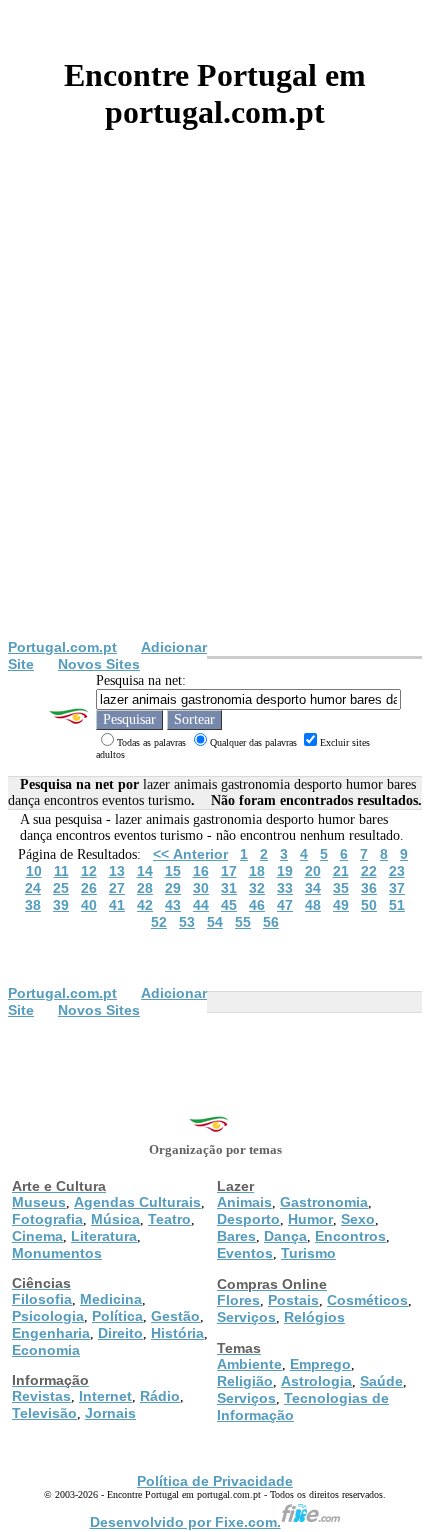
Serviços (246, 1317)
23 (397, 871)
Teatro (169, 1219)
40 (89, 905)
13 (117, 871)
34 (313, 888)
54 (215, 922)
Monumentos (57, 1253)
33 (285, 888)
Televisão (44, 1413)
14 (145, 871)
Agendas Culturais (137, 1202)
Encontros (350, 1236)
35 (341, 888)
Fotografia (47, 1219)
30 (201, 888)
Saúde (381, 1381)
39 (61, 905)
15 (173, 871)
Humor (310, 1219)
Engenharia (51, 1333)
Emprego (320, 1364)
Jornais (110, 1413)
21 (341, 871)
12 (89, 871)
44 (201, 905)
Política (117, 1316)
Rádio (160, 1396)
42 (145, 905)
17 (229, 871)
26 (89, 888)
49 (341, 905)
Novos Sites (99, 664)
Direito (120, 1333)
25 (61, 888)
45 (229, 905)
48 (313, 905)
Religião (245, 1381)
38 (33, 905)
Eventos (245, 1253)
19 (285, 871)
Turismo (308, 1253)
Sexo (358, 1219)
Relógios (314, 1317)
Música (115, 1219)
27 (117, 888)
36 (369, 888)
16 (201, 871)
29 (173, 888)
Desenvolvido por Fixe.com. (185, 1522)
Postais (293, 1300)
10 (34, 871)
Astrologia (316, 1381)
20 (313, 871)
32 (257, 888)
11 (61, 871)
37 (397, 888)
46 (257, 905)
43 (173, 905)
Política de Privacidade (215, 1481)
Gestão (175, 1316)
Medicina (111, 1299)
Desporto (248, 1219)
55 (243, 922)
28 (145, 888)
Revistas (41, 1396)
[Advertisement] (215, 414)
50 (369, 905)
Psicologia (48, 1316)
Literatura (104, 1236)
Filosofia (42, 1299)
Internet (105, 1396)
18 (257, 871)
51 (397, 905)
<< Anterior (190, 854)
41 (117, 905)
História (177, 1333)
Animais (244, 1202)
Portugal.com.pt (62, 647)
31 (229, 888)
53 (187, 922)
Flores (238, 1300)
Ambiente (249, 1364)
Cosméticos (367, 1300)
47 (285, 905)
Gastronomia (324, 1202)
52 (159, 922)
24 (33, 888)
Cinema (37, 1236)
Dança (285, 1236)
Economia (46, 1350)
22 (369, 871)
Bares (236, 1236)
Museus (39, 1202)
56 (271, 922)
